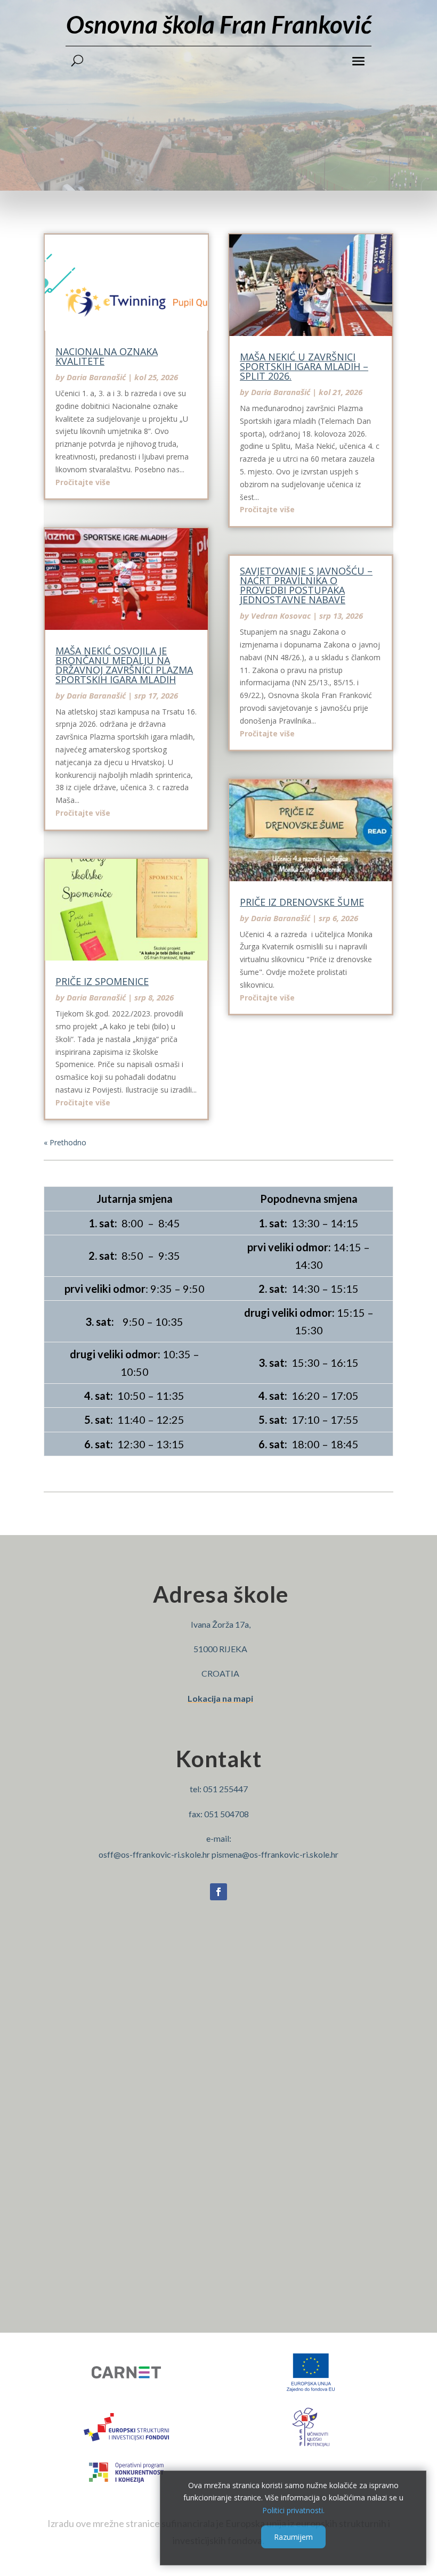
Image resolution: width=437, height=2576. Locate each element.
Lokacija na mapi (220, 1698)
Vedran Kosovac (281, 616)
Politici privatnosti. (293, 2510)
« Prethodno (65, 1142)
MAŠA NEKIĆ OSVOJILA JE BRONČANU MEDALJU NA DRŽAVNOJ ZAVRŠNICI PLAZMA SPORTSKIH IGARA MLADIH (124, 665)
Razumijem (293, 2537)
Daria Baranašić (96, 377)
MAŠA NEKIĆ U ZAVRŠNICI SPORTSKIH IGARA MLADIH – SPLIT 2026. (304, 366)
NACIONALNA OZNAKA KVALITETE (107, 356)
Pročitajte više (83, 482)
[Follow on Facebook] (218, 1892)
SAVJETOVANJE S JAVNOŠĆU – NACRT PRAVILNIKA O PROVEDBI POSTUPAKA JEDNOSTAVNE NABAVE (306, 585)
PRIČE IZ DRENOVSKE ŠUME (302, 902)
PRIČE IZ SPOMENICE (102, 981)
